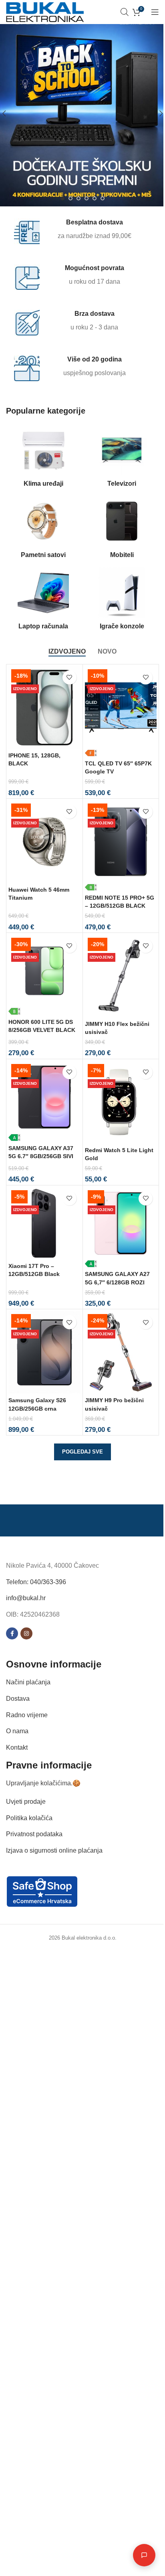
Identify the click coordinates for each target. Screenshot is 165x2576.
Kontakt (17, 1747)
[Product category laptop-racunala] (43, 601)
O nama (17, 1731)
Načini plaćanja (28, 1683)
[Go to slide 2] (70, 198)
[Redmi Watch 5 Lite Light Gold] (121, 1102)
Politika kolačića (29, 1818)
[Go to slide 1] (62, 198)
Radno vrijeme (27, 1715)
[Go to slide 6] (103, 198)
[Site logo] (45, 11)
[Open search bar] (125, 12)
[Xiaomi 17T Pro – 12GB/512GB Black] (44, 1223)
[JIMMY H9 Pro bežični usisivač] (121, 1352)
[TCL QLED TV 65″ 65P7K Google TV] (121, 712)
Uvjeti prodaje (26, 1802)
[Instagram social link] (26, 1634)
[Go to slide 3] (78, 198)
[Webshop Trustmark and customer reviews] (42, 1891)
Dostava (18, 1699)
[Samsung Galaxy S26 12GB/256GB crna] (44, 1352)
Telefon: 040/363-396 (36, 1582)
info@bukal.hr (26, 1598)
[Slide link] (82, 113)
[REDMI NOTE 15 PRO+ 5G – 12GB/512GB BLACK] (121, 846)
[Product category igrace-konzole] (122, 601)
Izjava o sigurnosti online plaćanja (54, 1850)
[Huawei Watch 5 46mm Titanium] (44, 842)
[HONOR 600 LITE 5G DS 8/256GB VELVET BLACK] (44, 975)
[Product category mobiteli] (122, 530)
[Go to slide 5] (95, 198)
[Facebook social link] (12, 1634)
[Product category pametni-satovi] (43, 530)
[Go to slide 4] (87, 198)
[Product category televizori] (122, 458)
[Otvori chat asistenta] (138, 2555)
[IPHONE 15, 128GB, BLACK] (44, 708)
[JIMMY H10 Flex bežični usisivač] (121, 976)
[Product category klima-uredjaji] (43, 458)
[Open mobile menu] (155, 12)
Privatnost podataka (34, 1834)
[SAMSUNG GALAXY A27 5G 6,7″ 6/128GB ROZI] (121, 1227)
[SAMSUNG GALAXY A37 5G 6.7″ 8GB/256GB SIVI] (44, 1101)
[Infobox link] (77, 231)
